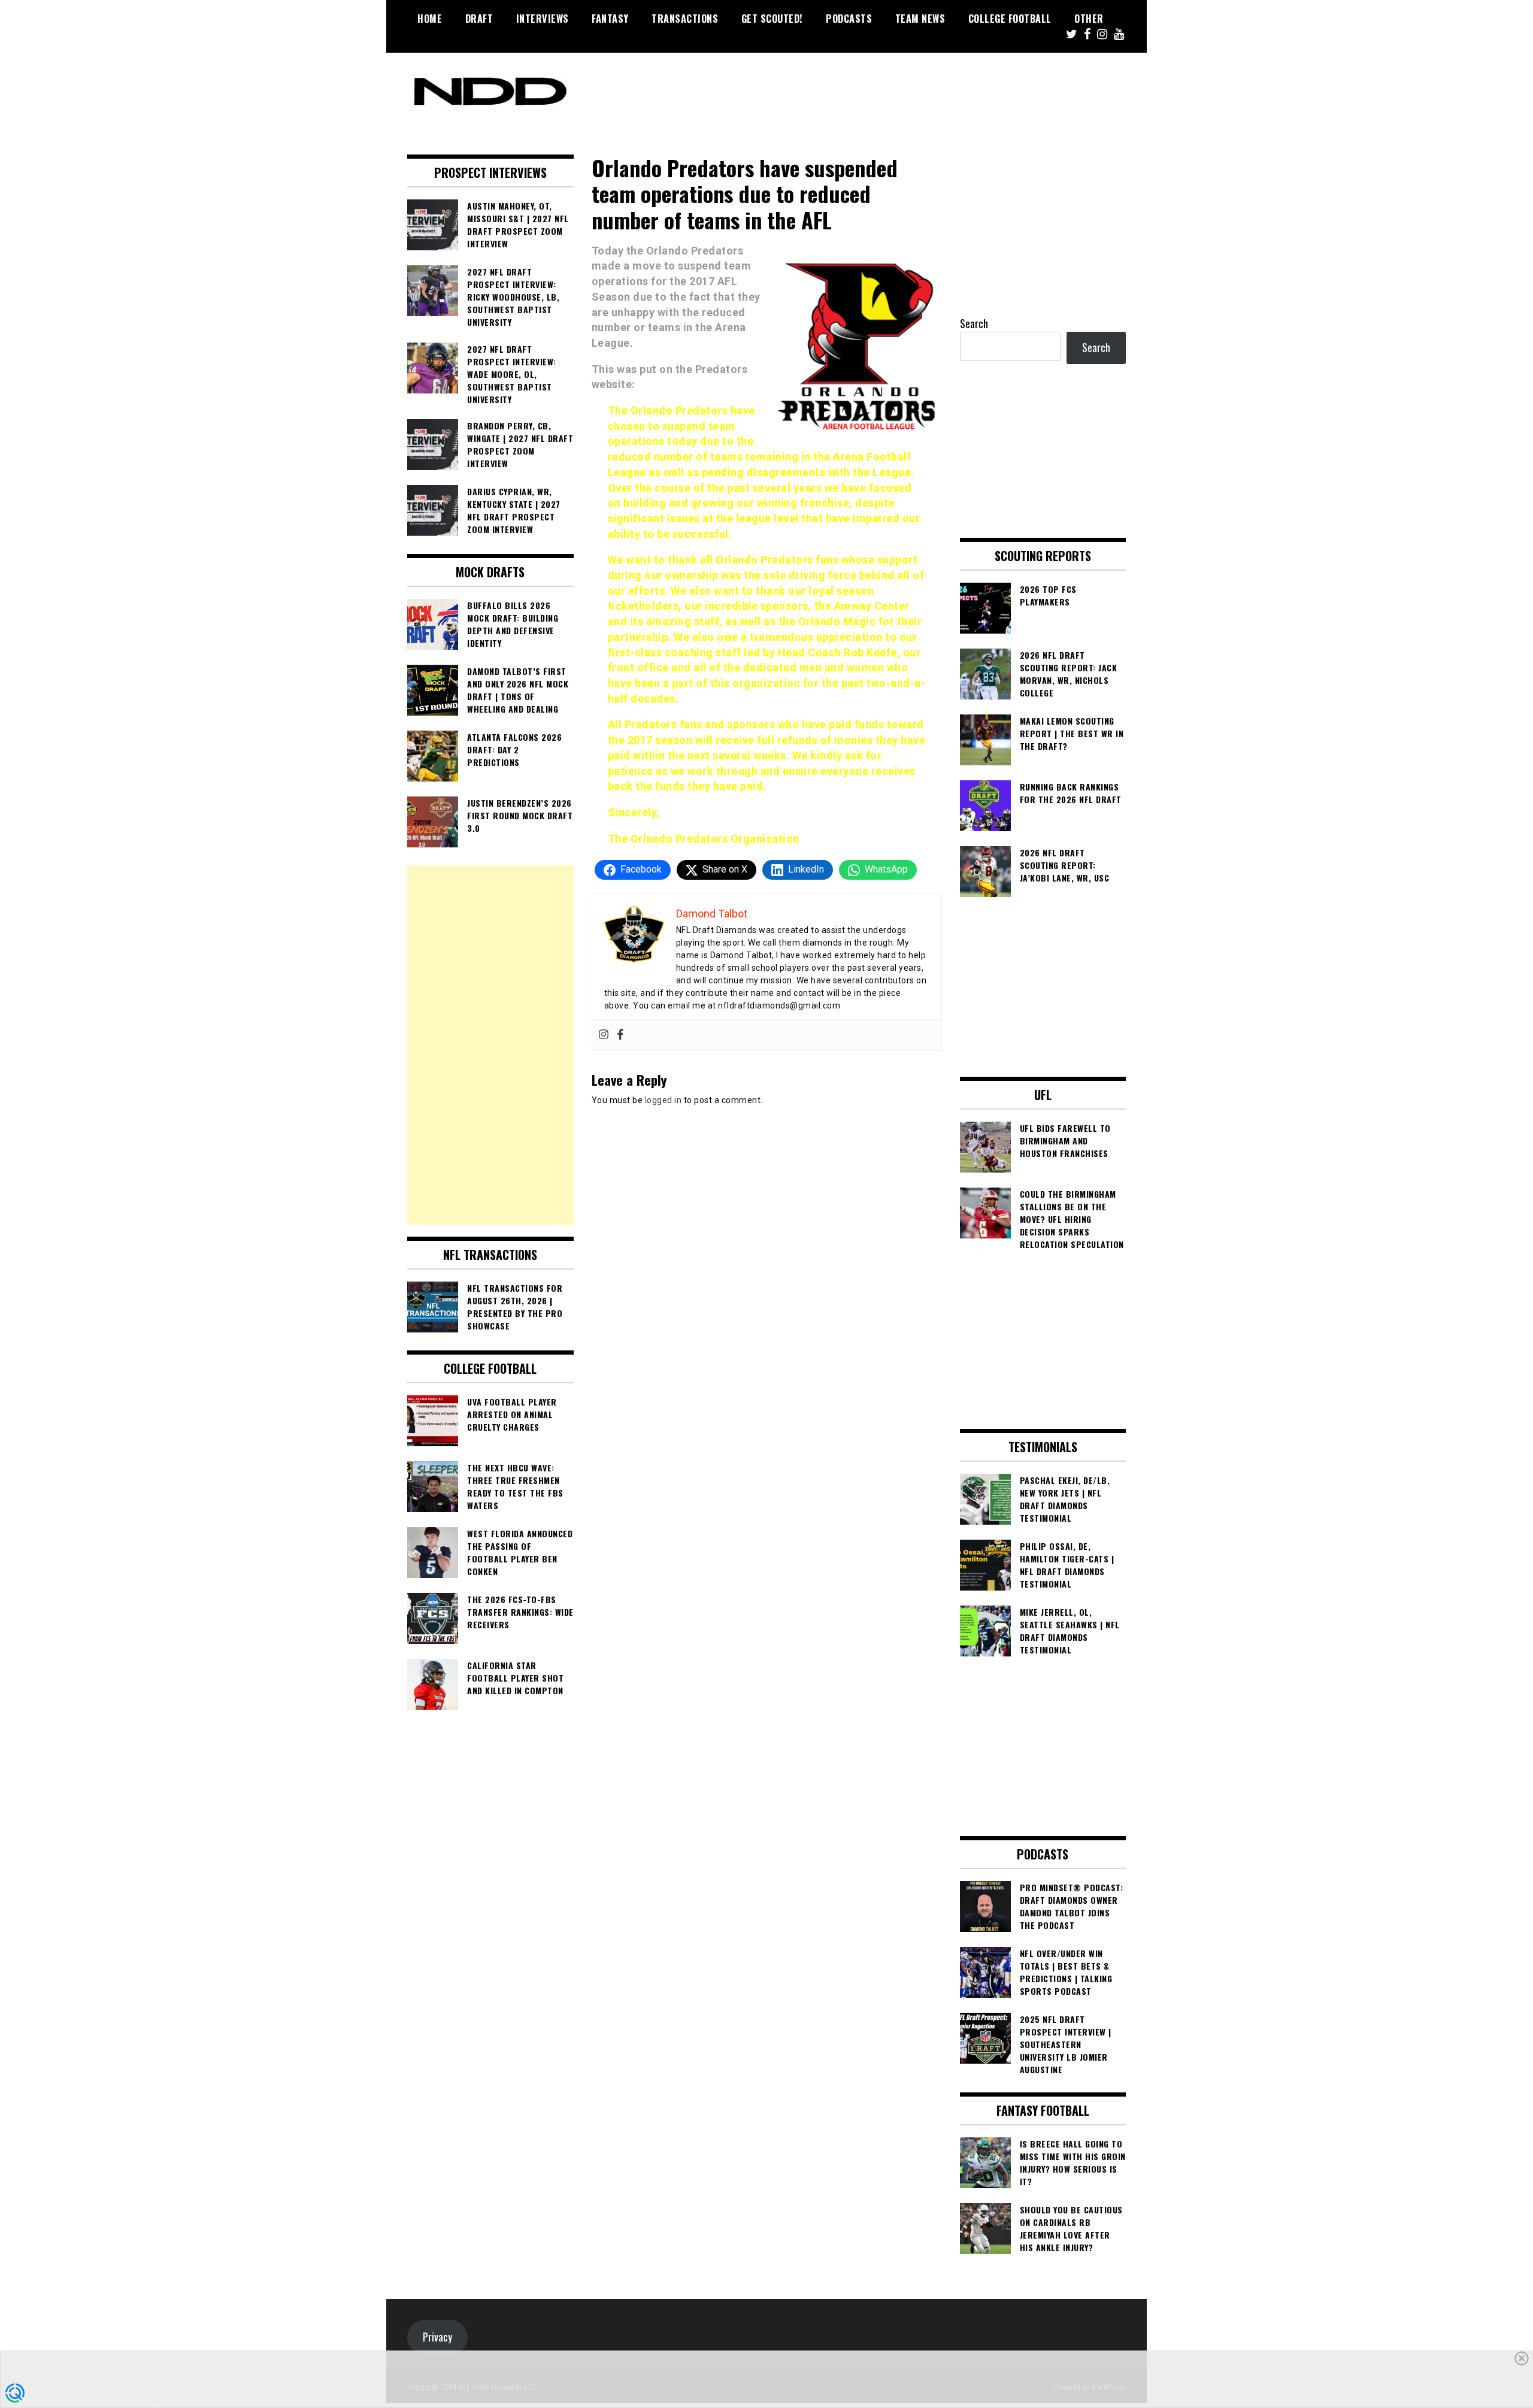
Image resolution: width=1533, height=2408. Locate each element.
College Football (1010, 19)
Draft (479, 19)
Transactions (685, 19)
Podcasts (849, 19)
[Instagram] (604, 1035)
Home (430, 19)
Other (1089, 19)
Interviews (543, 19)
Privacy (437, 2337)
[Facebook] (620, 1035)
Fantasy (610, 19)
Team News (920, 19)
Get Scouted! (772, 19)
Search (974, 323)
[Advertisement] (490, 1045)
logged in (664, 1100)
